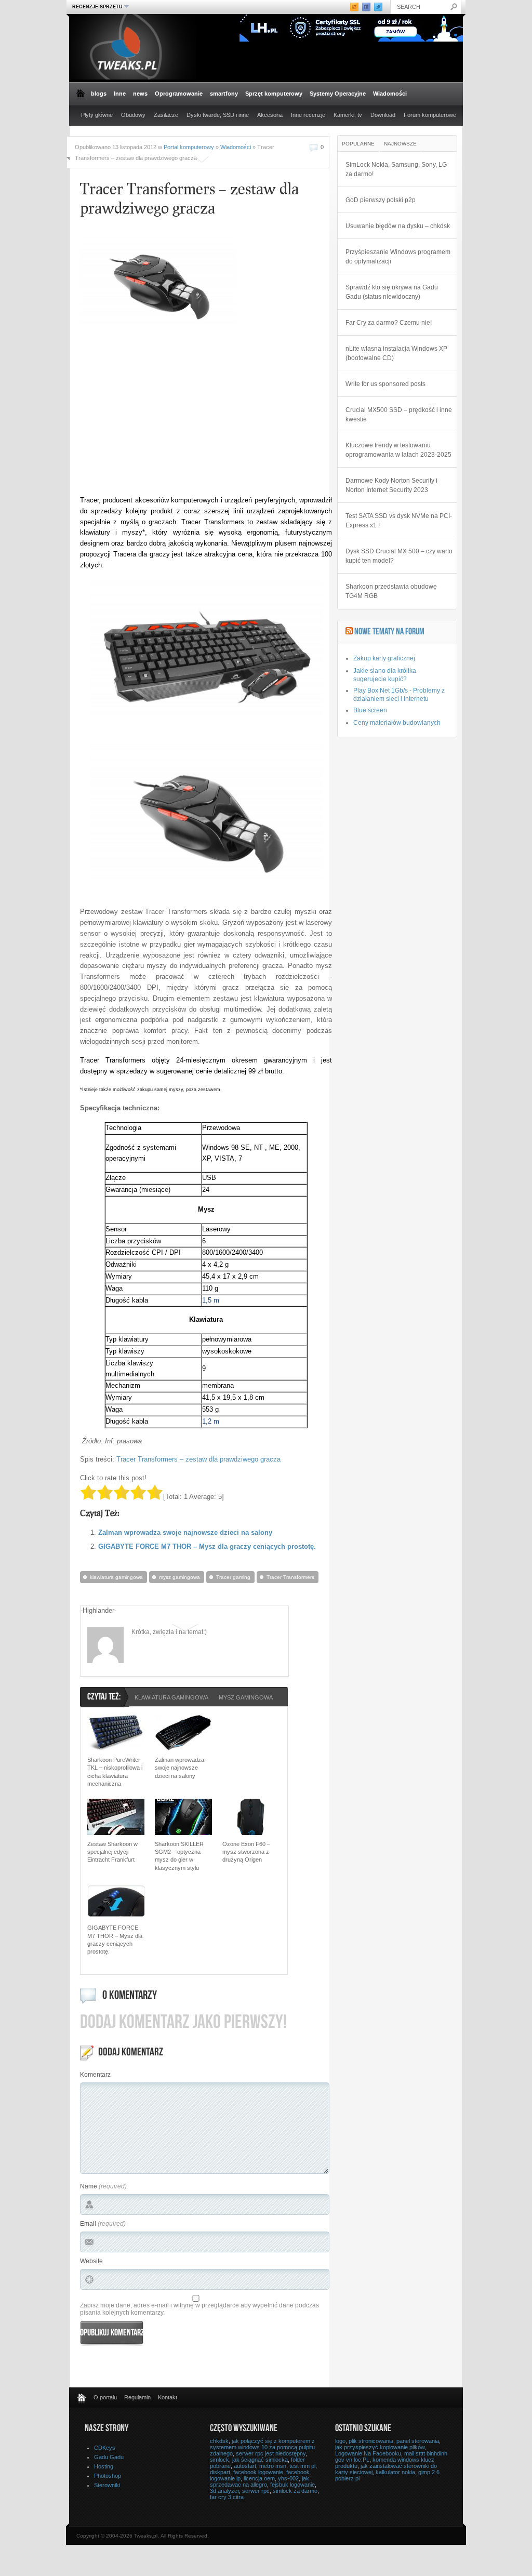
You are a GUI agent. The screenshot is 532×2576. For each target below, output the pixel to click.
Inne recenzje (308, 115)
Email (88, 2224)
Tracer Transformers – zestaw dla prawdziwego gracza (198, 1459)
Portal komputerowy (189, 147)
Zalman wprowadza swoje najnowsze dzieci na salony (185, 1532)
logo (340, 2441)
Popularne (358, 144)
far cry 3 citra (227, 2497)
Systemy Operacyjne (338, 94)
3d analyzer (224, 2491)
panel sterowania (418, 2441)
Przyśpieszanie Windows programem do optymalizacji (398, 257)
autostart (245, 2466)
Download (383, 115)
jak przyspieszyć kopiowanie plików (380, 2447)
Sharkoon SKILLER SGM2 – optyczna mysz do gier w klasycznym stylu (179, 1856)
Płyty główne (97, 115)
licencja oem (259, 2478)
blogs (99, 94)
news (140, 94)
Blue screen (370, 710)
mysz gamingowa (179, 1577)
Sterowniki (107, 2485)
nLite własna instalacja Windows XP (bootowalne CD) (396, 353)
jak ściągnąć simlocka (260, 2460)
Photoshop (108, 2476)
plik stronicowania (371, 2441)
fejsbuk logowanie (292, 2485)
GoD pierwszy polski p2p (381, 200)
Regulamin (137, 2397)
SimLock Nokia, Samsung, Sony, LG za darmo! (396, 169)
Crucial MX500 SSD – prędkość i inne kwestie (399, 415)
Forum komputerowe (430, 115)
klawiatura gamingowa (116, 1577)
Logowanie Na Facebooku (368, 2453)
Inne (120, 94)
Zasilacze (166, 115)
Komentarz (95, 2075)
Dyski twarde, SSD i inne (218, 115)
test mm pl (302, 2466)
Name (89, 2186)
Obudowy (133, 115)
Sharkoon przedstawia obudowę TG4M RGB (391, 591)
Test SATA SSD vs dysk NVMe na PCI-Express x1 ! (399, 521)
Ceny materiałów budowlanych (397, 723)
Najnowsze (400, 144)
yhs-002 (288, 2478)
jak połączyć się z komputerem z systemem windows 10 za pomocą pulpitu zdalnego (262, 2447)
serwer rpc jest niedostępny (271, 2453)
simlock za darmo (295, 2491)
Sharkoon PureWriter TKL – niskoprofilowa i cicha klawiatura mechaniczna (115, 1772)
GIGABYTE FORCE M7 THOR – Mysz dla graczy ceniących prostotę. (207, 1546)
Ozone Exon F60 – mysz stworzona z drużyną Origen (246, 1852)
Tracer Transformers (290, 1577)
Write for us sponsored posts (385, 384)
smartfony (224, 94)
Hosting (104, 2466)
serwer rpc (256, 2491)
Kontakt (168, 2397)
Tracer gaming (233, 1577)
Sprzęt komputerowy (274, 94)
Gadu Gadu (109, 2457)
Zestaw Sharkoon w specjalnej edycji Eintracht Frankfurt (112, 1852)
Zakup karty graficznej (384, 658)
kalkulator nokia (395, 2472)
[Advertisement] (167, 415)
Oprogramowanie (179, 94)
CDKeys (105, 2448)
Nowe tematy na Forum (389, 632)
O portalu (105, 2397)
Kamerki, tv (348, 115)
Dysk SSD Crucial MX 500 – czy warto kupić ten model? (399, 556)
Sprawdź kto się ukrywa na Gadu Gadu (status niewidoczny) (392, 292)
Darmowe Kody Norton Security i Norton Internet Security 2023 (391, 485)
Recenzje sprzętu (96, 6)
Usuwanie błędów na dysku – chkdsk (398, 226)
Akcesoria (270, 115)
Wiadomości (390, 94)
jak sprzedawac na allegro (260, 2481)
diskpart (220, 2472)
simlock (220, 2460)
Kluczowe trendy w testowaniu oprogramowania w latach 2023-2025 (398, 450)
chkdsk (219, 2441)
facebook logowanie (258, 2472)
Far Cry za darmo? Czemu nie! (389, 323)
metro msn (273, 2466)
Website (91, 2261)
